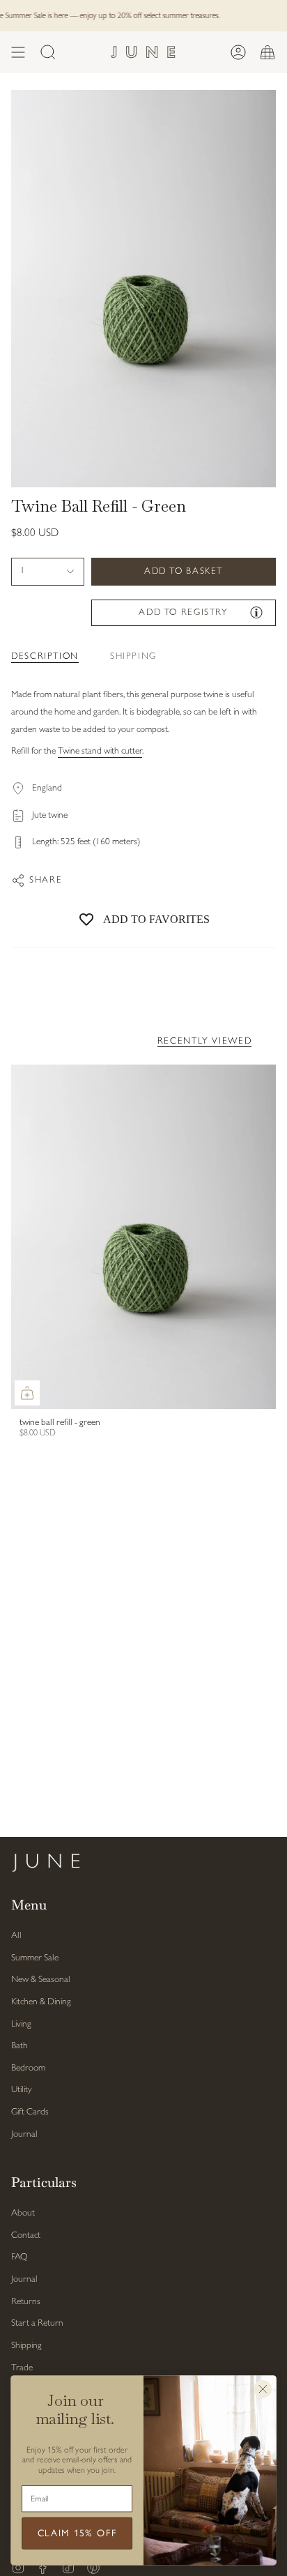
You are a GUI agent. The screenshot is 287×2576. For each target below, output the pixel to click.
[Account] (238, 52)
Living (21, 2024)
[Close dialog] (263, 2390)
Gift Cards (30, 2112)
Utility (21, 2090)
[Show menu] (18, 52)
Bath (20, 2046)
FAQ (20, 2257)
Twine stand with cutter (100, 751)
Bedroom (28, 2068)
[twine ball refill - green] (143, 1237)
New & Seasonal (41, 1980)
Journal (24, 2134)
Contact (26, 2235)
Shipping (26, 2346)
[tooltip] (256, 612)
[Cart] (267, 52)
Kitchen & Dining (41, 2002)
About (23, 2213)
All (16, 1936)
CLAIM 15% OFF (77, 2534)
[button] (48, 52)
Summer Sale (35, 1958)
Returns (26, 2302)
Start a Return (37, 2323)
